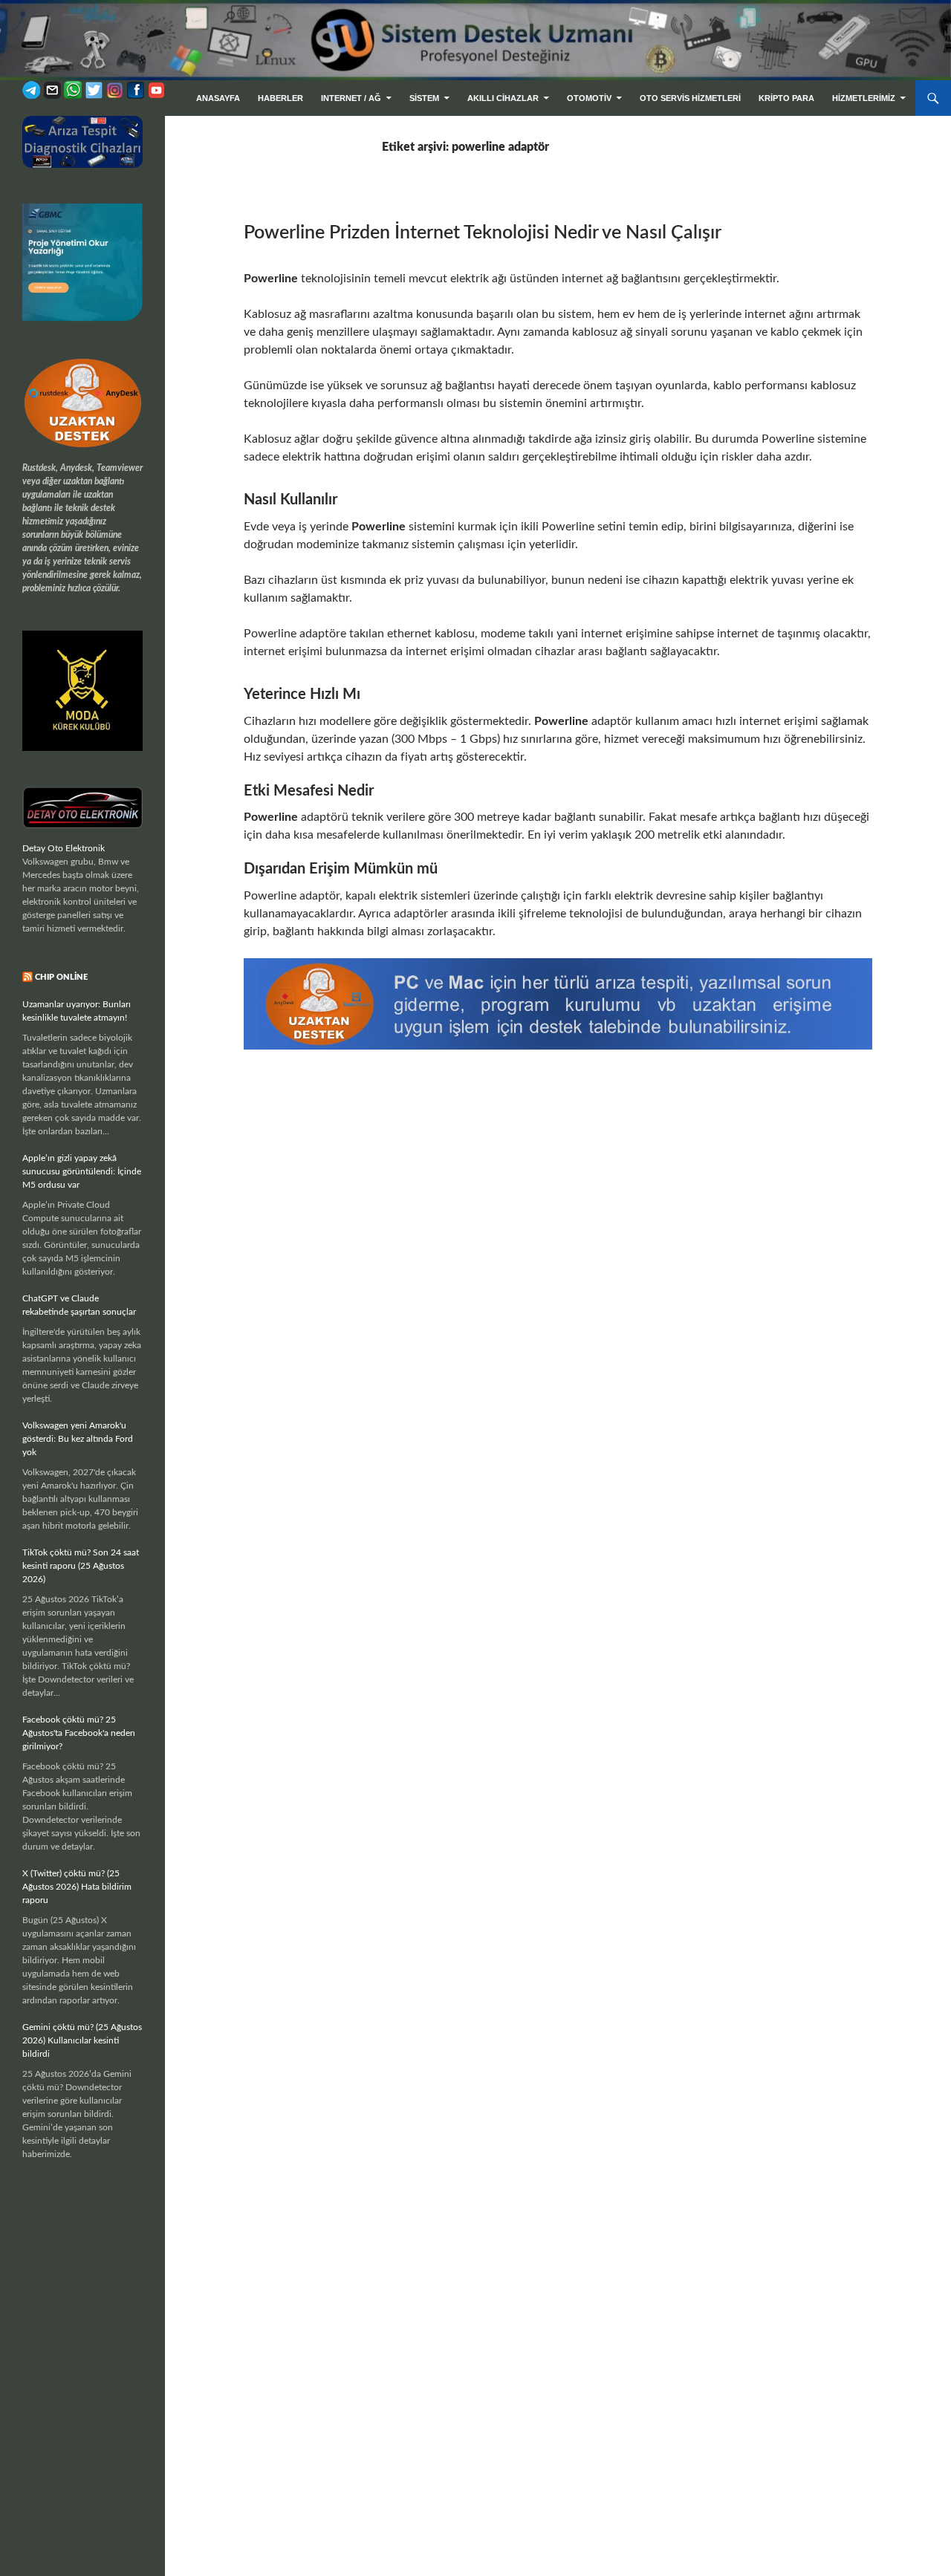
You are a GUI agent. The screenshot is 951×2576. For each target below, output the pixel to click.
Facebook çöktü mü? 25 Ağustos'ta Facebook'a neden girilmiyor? (79, 1733)
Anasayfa (218, 98)
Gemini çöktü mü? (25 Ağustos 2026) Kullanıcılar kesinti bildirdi (82, 2040)
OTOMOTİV (589, 98)
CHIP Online (61, 977)
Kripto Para (786, 98)
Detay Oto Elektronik (64, 848)
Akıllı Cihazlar (503, 98)
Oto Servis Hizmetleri (690, 98)
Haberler (280, 98)
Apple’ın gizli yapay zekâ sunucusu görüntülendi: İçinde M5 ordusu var (82, 1171)
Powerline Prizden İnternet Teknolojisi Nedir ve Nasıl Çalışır (483, 233)
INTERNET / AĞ (351, 98)
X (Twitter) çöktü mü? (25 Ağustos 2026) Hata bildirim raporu (77, 1887)
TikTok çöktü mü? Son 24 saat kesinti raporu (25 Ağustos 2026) (81, 1566)
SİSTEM (424, 98)
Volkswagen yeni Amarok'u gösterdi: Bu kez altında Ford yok (78, 1439)
